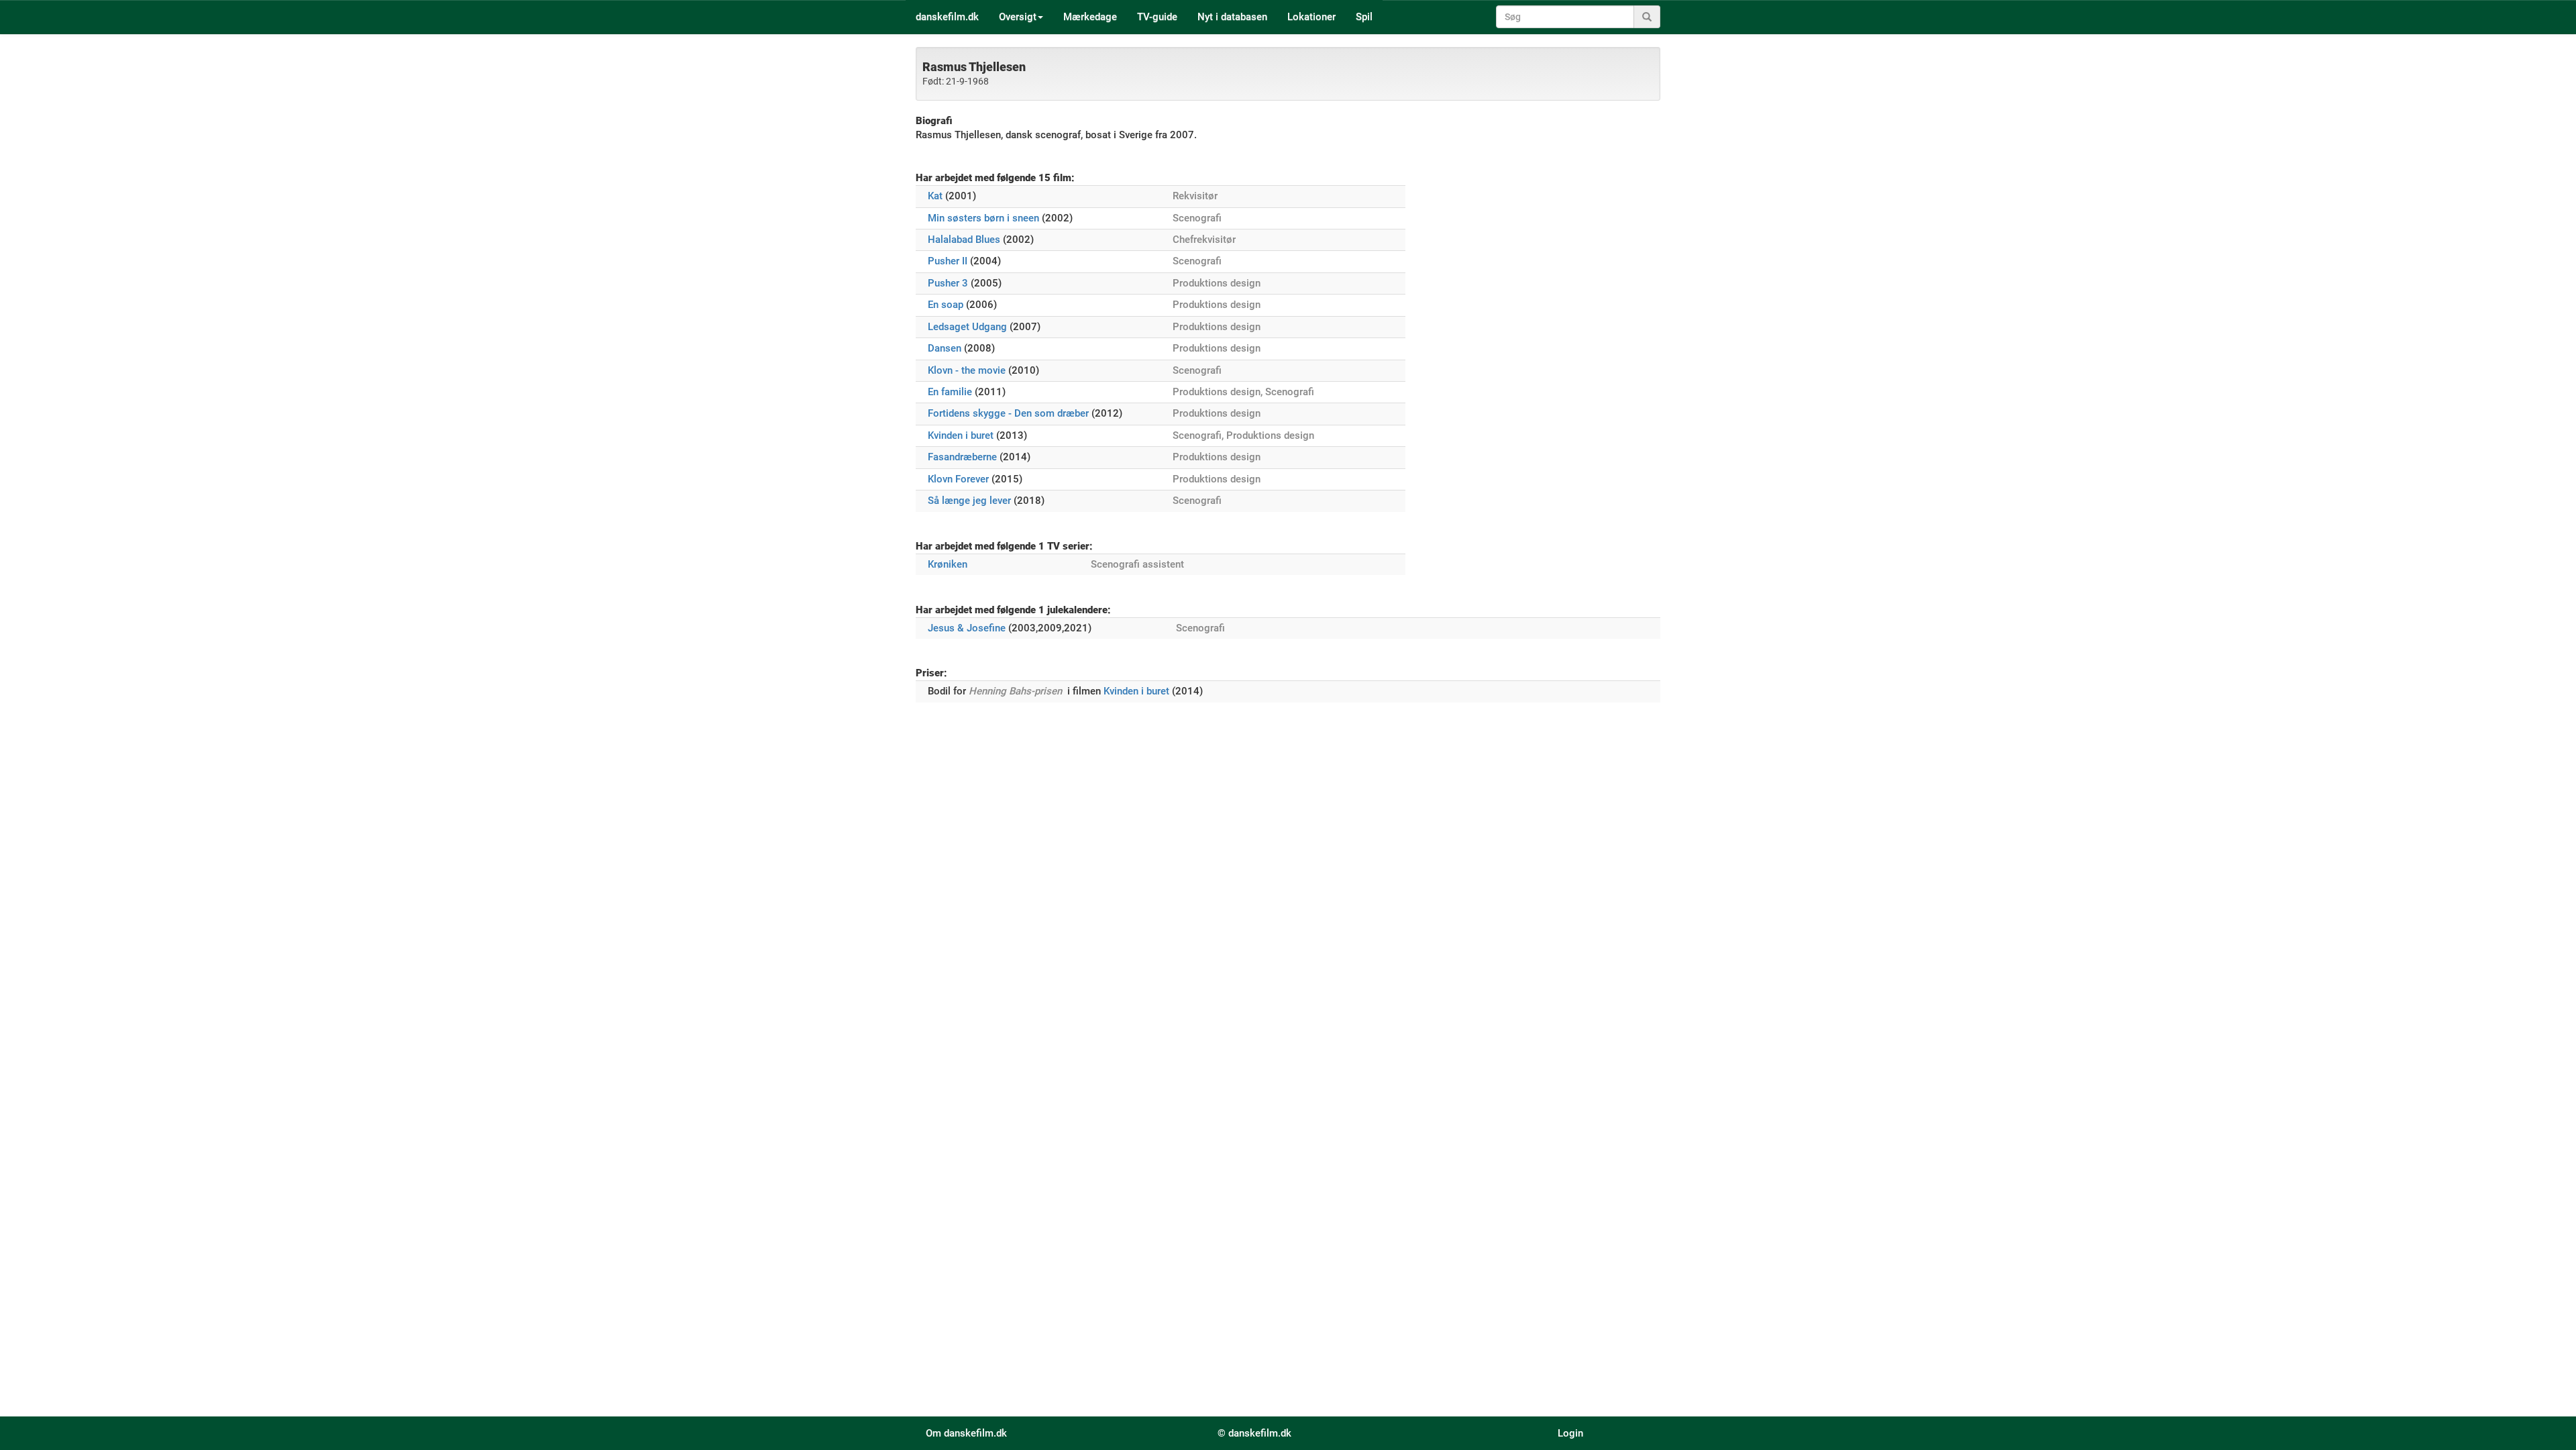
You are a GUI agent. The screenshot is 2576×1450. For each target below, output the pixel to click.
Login (1570, 1433)
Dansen (945, 348)
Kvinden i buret (961, 435)
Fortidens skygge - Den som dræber (1008, 413)
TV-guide (1157, 17)
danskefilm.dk (947, 17)
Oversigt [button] (1018, 17)
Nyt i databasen (1232, 17)
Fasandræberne (962, 457)
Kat (935, 196)
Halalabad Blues (964, 240)
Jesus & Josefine (967, 628)
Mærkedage (1090, 17)
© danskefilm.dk (1254, 1433)
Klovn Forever (958, 479)
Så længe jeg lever (969, 501)
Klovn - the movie (967, 370)
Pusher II (948, 261)
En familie (950, 392)
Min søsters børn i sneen (983, 218)
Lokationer (1311, 17)
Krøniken (948, 564)
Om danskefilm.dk (966, 1433)
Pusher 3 (948, 283)
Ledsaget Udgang (967, 327)
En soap (946, 305)
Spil (1364, 17)
